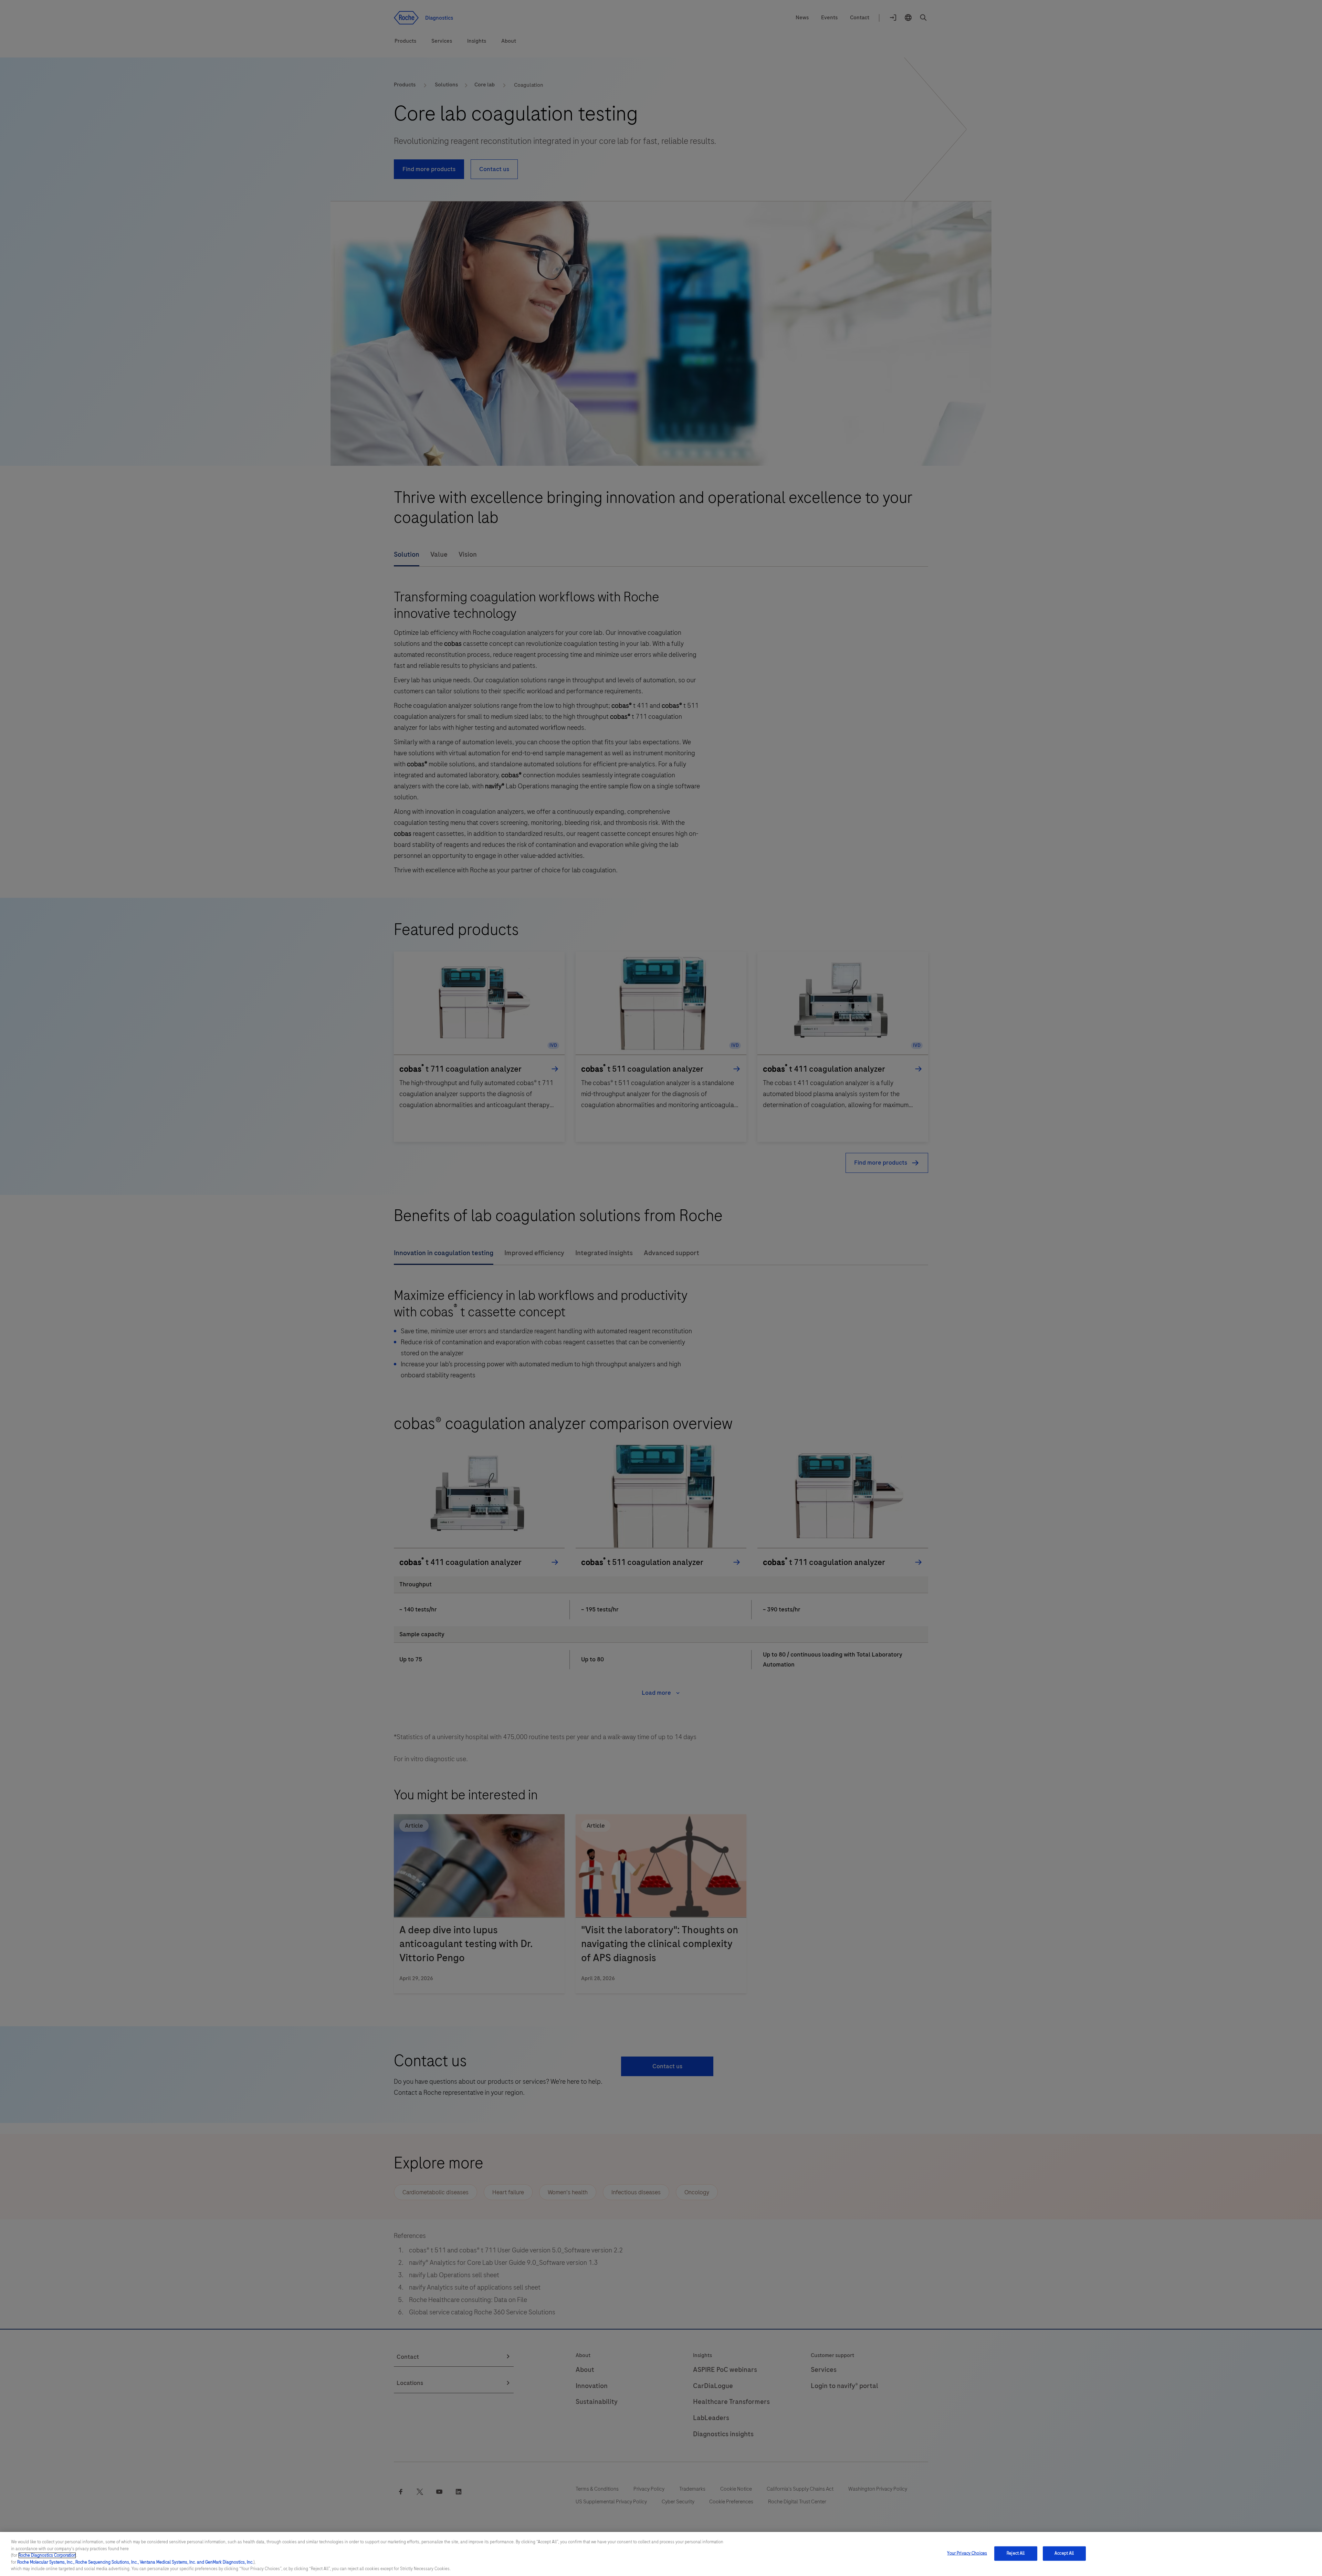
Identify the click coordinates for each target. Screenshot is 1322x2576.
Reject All (1016, 2553)
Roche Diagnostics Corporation (47, 2555)
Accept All (1064, 2553)
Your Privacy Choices (967, 2553)
